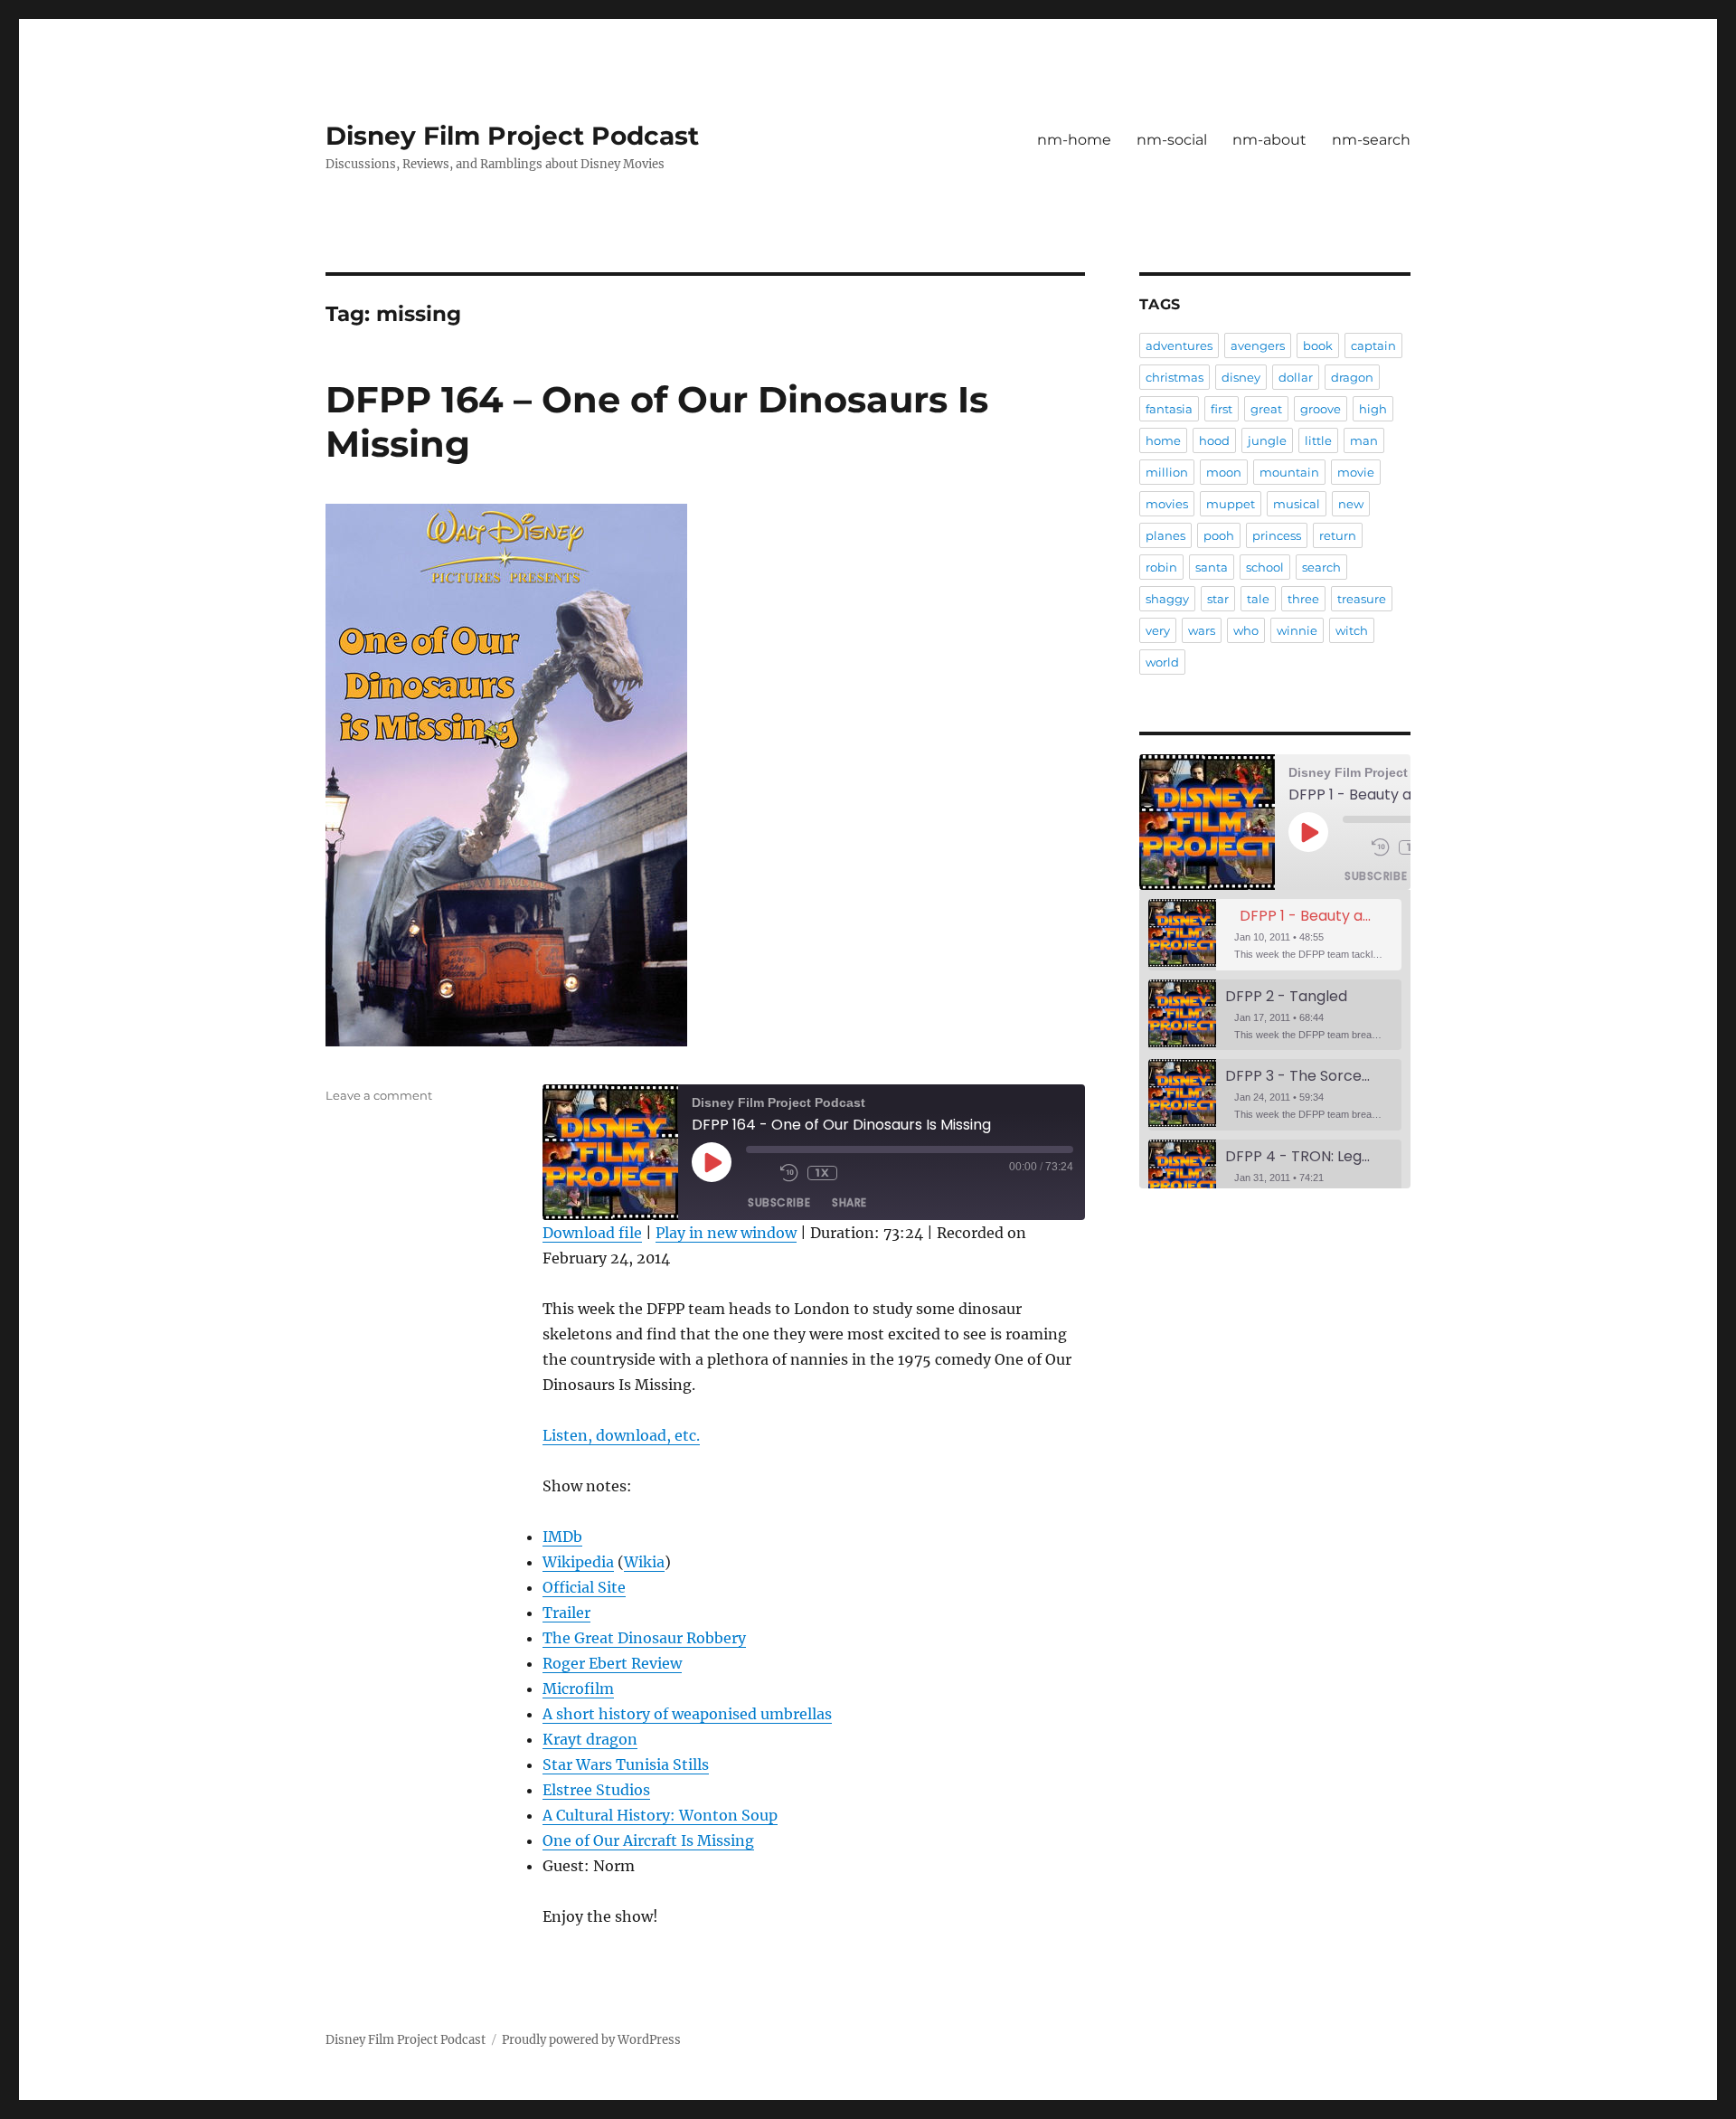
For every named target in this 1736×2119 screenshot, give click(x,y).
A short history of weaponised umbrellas (687, 1714)
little (1318, 440)
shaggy (1167, 599)
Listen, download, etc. (621, 1435)
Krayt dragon (590, 1739)
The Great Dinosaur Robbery (644, 1638)
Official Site (584, 1587)
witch (1352, 630)
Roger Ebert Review (612, 1663)
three (1303, 599)
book (1318, 345)
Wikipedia (578, 1562)
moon (1224, 472)
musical (1297, 504)
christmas (1175, 377)
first (1222, 409)
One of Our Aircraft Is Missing (648, 1840)
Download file (592, 1233)
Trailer (566, 1613)
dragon (1352, 377)
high (1373, 409)
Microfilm (578, 1689)
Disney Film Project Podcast (512, 136)
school (1265, 567)
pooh (1219, 535)
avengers (1258, 345)
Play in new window (726, 1233)
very (1158, 630)
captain (1373, 345)
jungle (1267, 440)
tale (1258, 599)
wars (1202, 630)
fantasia (1169, 409)
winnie (1297, 630)
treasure (1362, 599)
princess (1277, 535)
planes (1165, 535)
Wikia (644, 1562)
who (1246, 630)
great (1266, 409)
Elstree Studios (596, 1790)
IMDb (562, 1537)
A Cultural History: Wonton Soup (660, 1815)
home (1163, 440)
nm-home (1074, 140)
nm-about (1269, 140)
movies (1167, 504)
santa (1212, 567)
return (1338, 535)
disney (1241, 377)
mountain (1289, 472)
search (1321, 567)
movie (1356, 472)
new (1351, 504)
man (1364, 440)
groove (1321, 409)
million (1167, 472)
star (1218, 599)
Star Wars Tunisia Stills (626, 1764)
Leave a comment (379, 1095)
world (1162, 662)
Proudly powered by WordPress (591, 2040)
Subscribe (779, 1202)
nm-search (1371, 140)
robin (1161, 567)
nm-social (1172, 140)
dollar (1296, 377)
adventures (1179, 345)
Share (849, 1202)
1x (822, 1173)
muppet (1231, 504)
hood (1214, 440)
